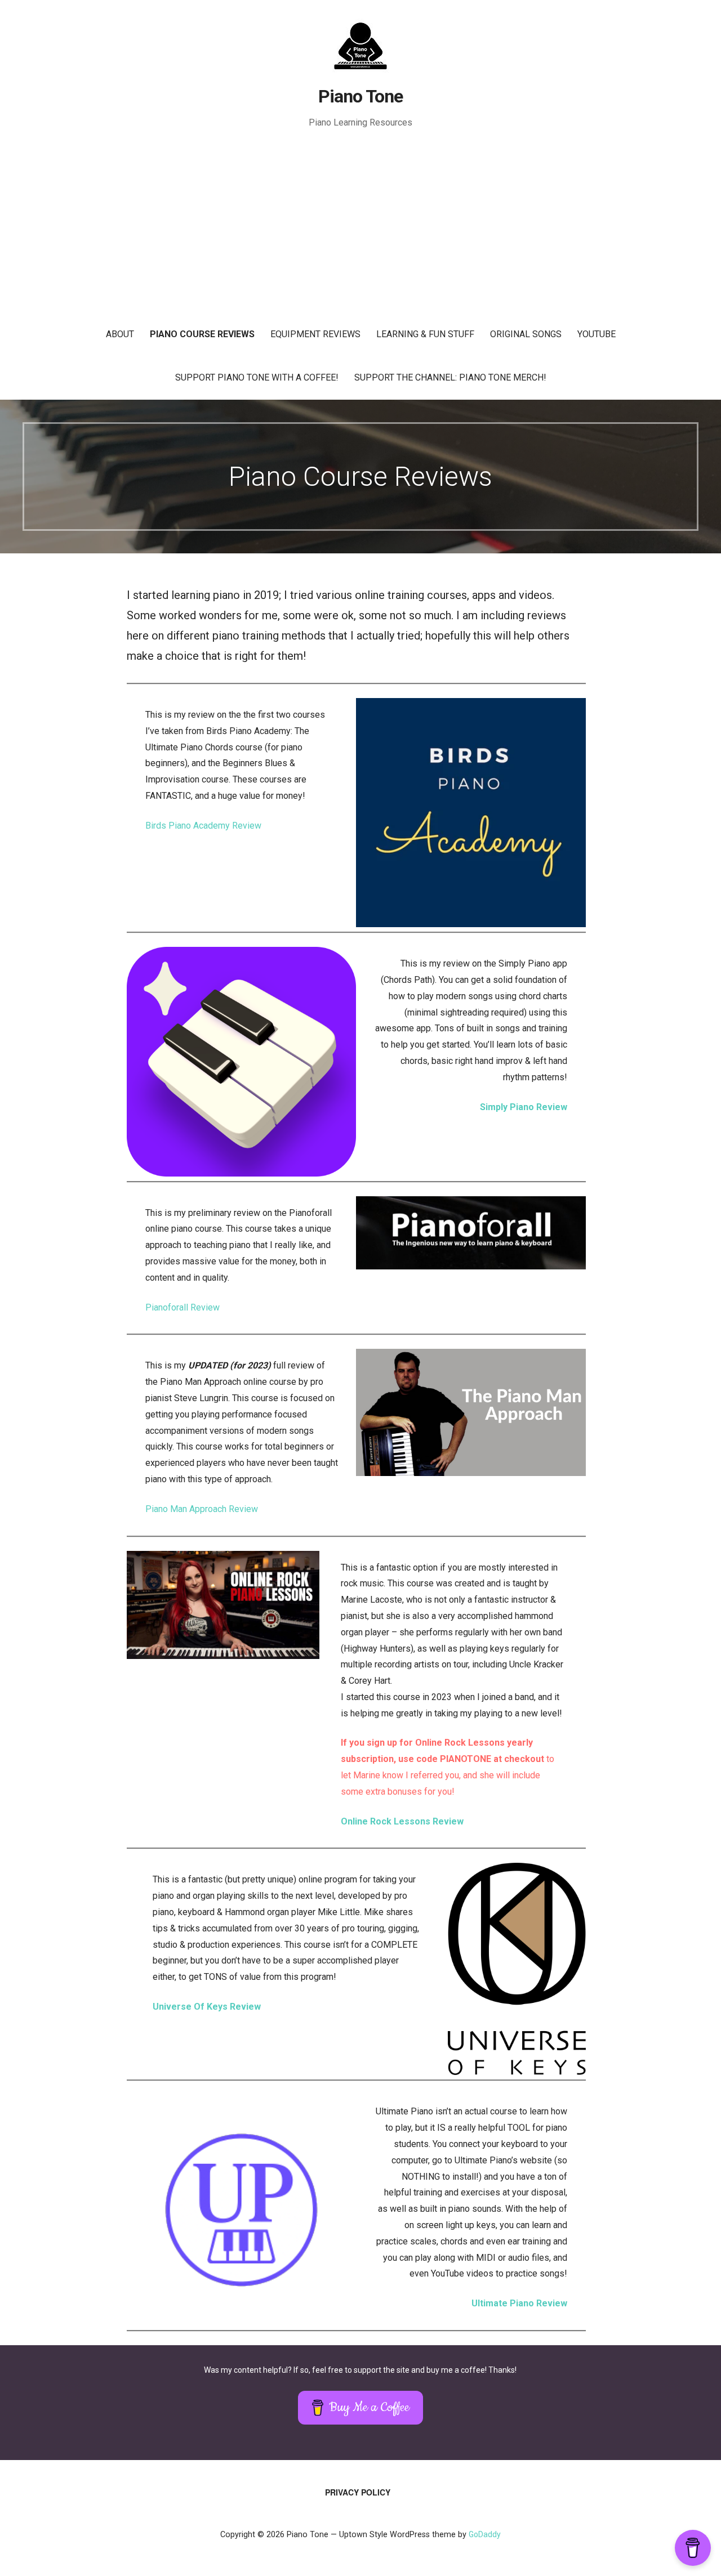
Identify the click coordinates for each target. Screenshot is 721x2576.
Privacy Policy (358, 2492)
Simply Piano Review (524, 1107)
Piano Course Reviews (202, 334)
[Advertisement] (360, 229)
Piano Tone (360, 96)
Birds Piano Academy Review (203, 826)
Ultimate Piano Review (519, 2303)
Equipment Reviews (315, 334)
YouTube (597, 334)
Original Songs (526, 334)
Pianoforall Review (183, 1307)
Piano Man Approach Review (202, 1509)
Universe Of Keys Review (207, 2007)
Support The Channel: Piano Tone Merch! (450, 377)
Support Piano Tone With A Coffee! (257, 377)
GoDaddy (485, 2534)
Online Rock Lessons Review (402, 1821)
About (120, 334)
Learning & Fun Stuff (425, 334)
